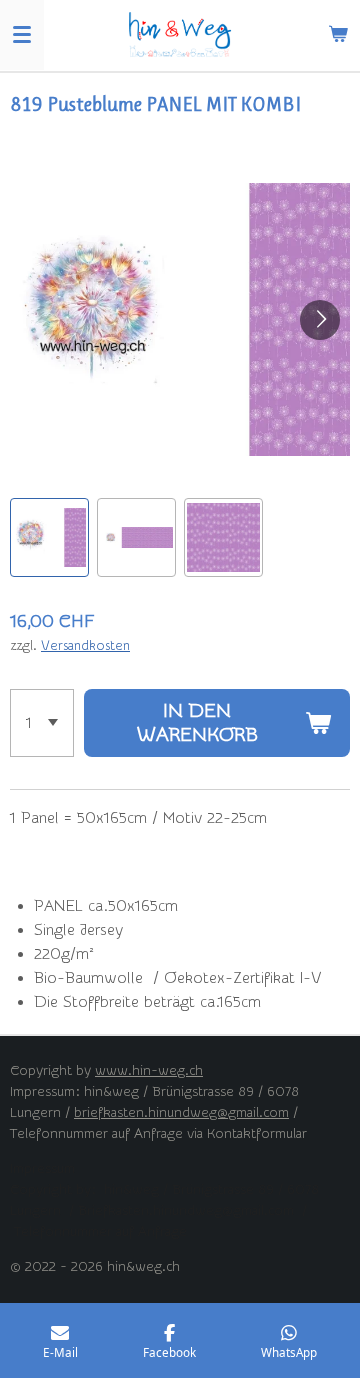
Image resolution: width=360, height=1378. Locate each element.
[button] (49, 537)
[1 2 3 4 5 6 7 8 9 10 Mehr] (42, 723)
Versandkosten (85, 645)
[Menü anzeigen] (22, 35)
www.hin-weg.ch (149, 1071)
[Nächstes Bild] (320, 320)
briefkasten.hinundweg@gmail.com (181, 1113)
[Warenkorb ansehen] (338, 35)
